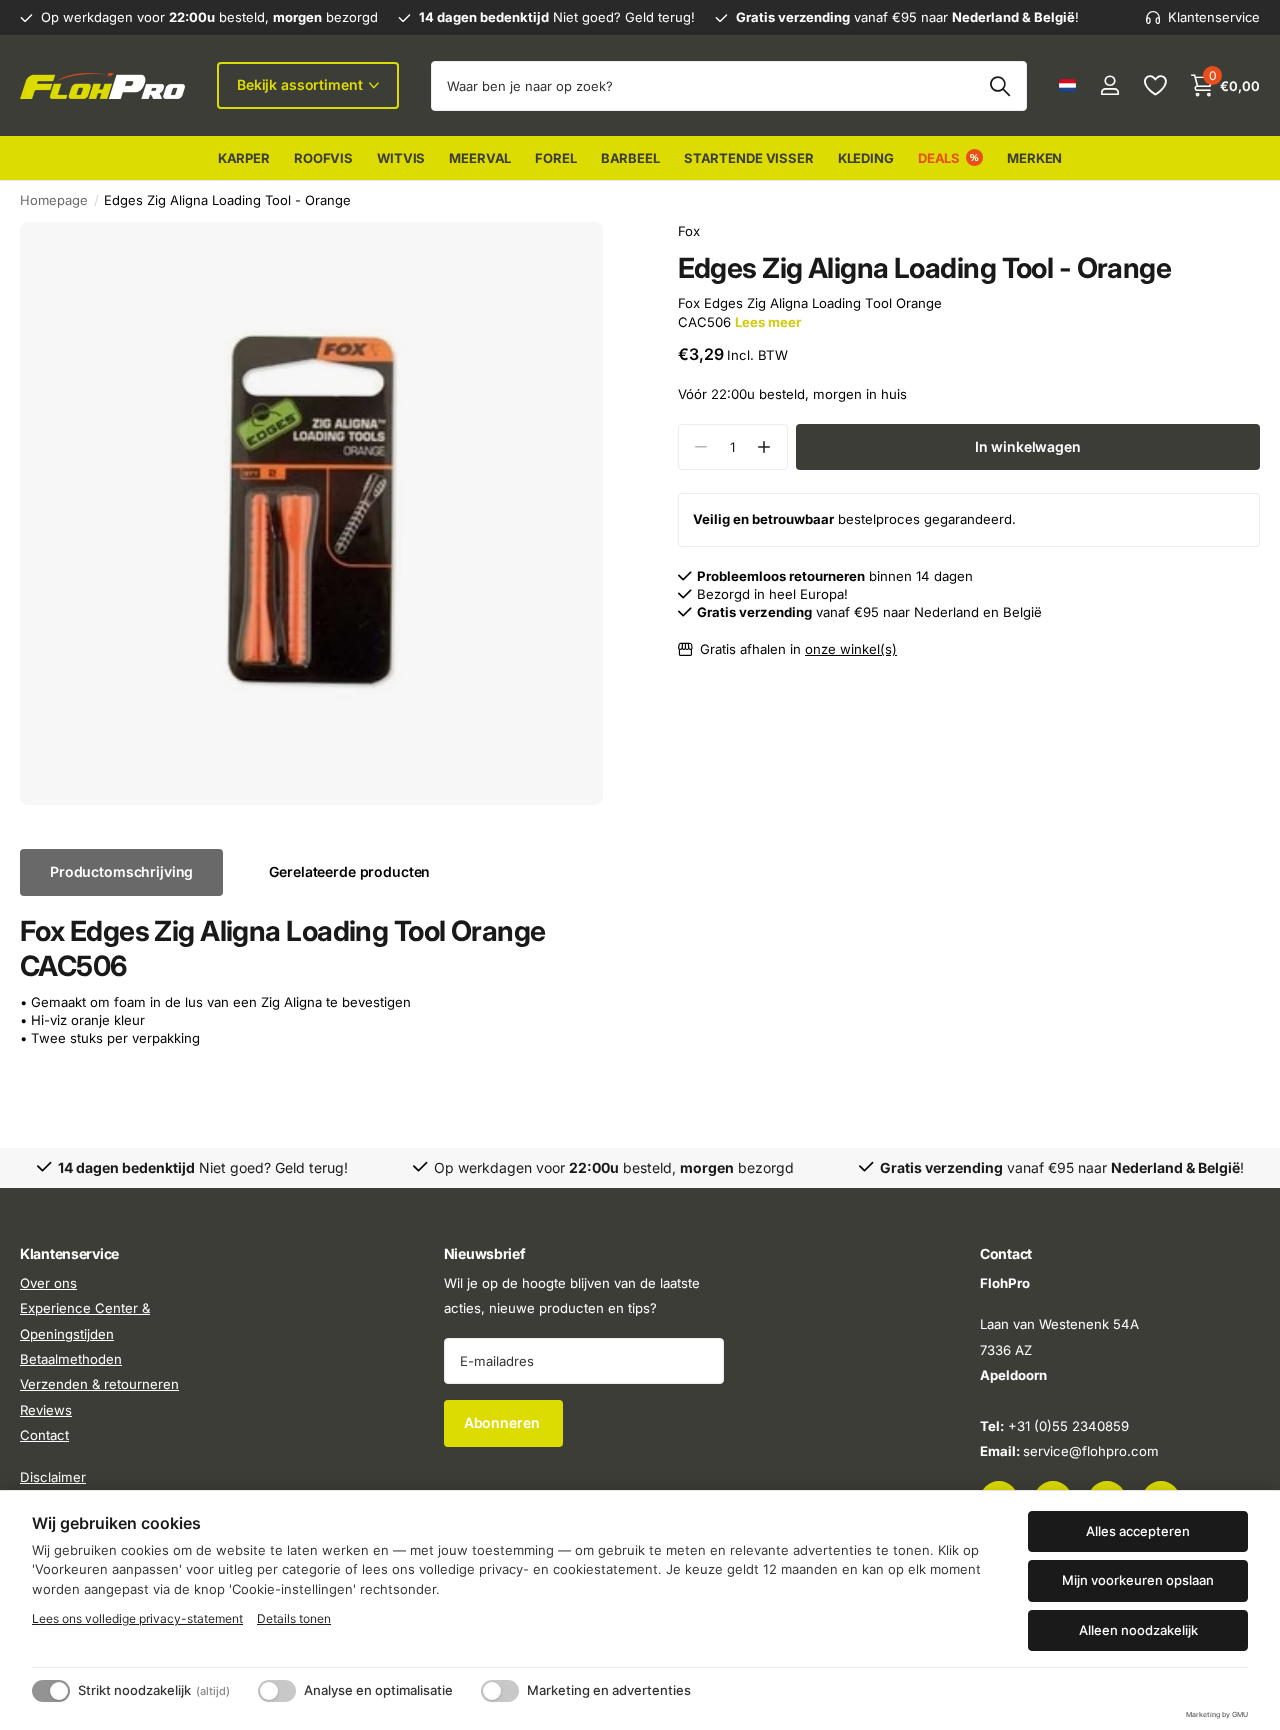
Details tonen (294, 1618)
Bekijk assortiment (301, 84)
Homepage (54, 200)
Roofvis (323, 158)
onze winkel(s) (851, 649)
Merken (1034, 158)
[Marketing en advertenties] (500, 1691)
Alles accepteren (1138, 1531)
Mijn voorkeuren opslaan (1138, 1580)
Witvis (401, 158)
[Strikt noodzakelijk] (51, 1691)
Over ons (48, 1283)
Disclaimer (53, 1476)
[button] (764, 447)
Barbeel (630, 158)
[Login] (1109, 85)
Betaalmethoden (71, 1359)
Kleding (866, 158)
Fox (689, 231)
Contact (44, 1435)
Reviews (46, 1409)
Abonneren (504, 1422)
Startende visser (749, 158)
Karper (244, 158)
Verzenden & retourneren (99, 1384)
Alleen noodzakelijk (1138, 1630)
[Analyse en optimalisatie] (277, 1691)
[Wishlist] (1154, 85)
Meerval (480, 158)
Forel (555, 158)
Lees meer (768, 322)
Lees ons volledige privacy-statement (137, 1618)
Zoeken (999, 86)
